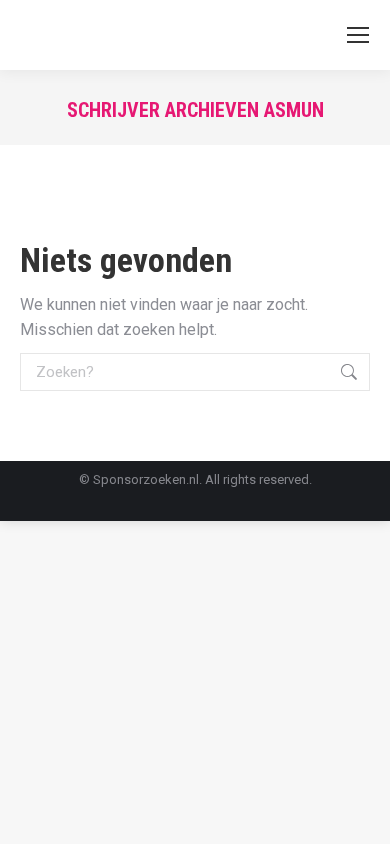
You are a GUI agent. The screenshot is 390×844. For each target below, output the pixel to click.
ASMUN (294, 110)
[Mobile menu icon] (358, 35)
